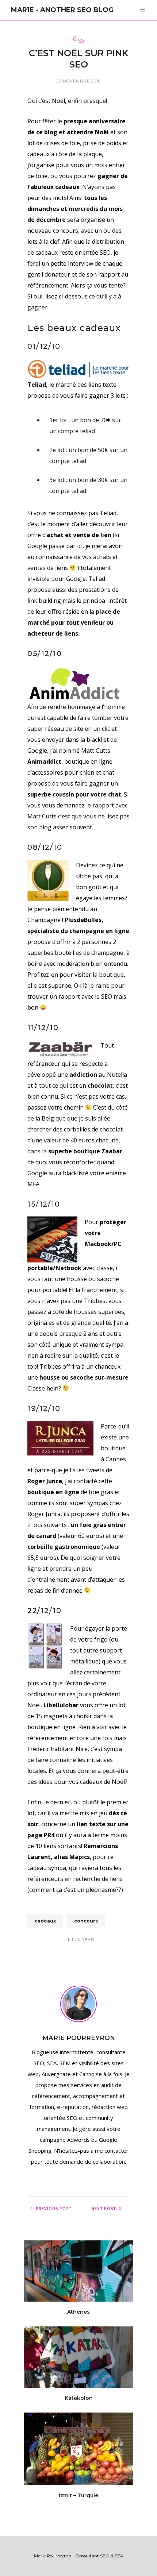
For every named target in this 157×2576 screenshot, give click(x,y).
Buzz (79, 39)
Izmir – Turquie (78, 2495)
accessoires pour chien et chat (73, 772)
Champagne (44, 920)
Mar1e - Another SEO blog (62, 10)
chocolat (111, 1129)
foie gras (101, 1492)
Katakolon (79, 2398)
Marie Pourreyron (79, 2038)
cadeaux (45, 1921)
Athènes (78, 2312)
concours (86, 1921)
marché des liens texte (86, 385)
